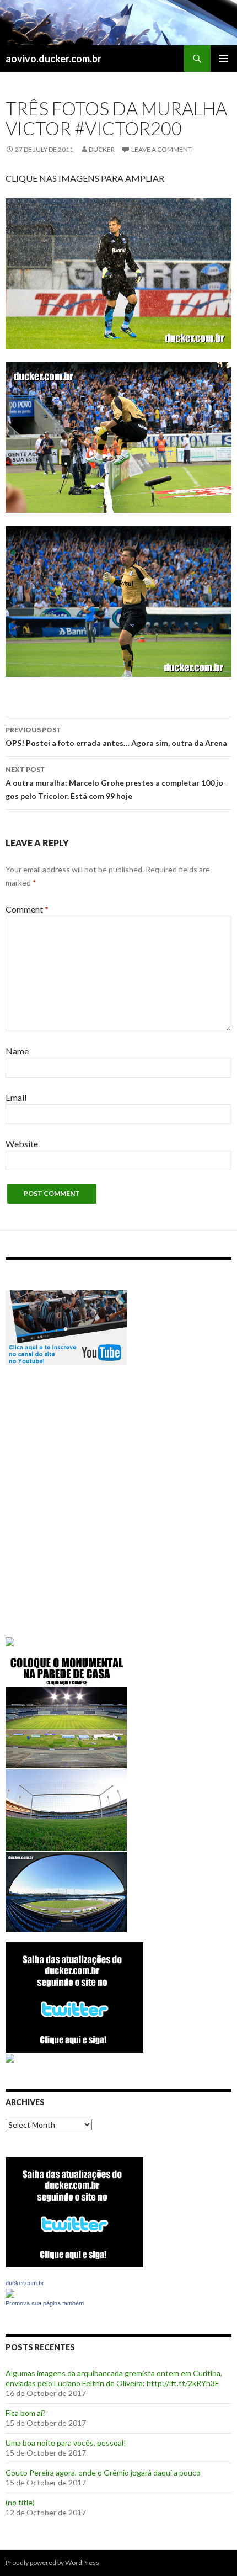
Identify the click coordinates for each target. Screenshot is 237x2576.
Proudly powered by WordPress (52, 2562)
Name (17, 1051)
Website (22, 1144)
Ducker (102, 149)
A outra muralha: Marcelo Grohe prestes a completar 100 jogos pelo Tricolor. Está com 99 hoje (116, 783)
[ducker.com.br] (10, 2292)
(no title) (20, 2502)
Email (16, 1097)
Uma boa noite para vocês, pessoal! (66, 2443)
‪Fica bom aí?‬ (26, 2413)
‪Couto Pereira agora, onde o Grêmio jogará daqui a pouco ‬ (104, 2472)
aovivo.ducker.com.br (53, 59)
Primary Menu (224, 59)
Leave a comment (161, 149)
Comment (27, 909)
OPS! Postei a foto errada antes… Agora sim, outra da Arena (116, 736)
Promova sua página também (45, 2303)
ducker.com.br (25, 2283)
